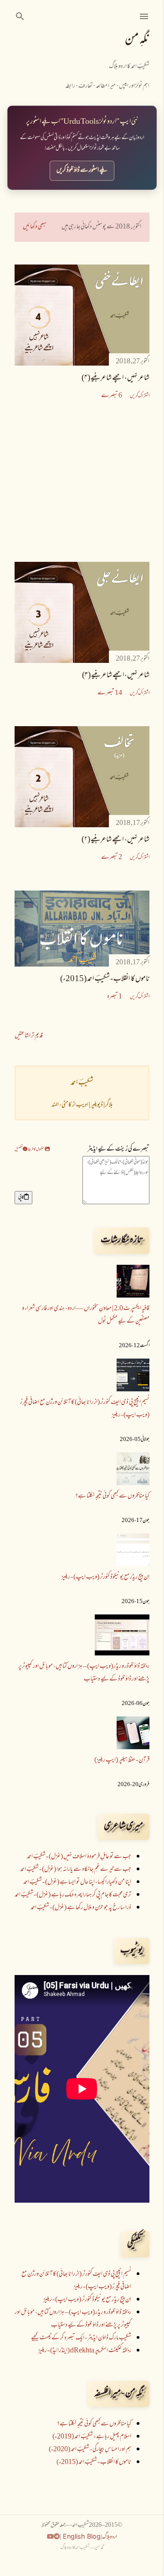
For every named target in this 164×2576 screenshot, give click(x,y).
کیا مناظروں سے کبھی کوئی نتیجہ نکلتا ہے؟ (112, 1496)
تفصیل (19, 1149)
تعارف (85, 86)
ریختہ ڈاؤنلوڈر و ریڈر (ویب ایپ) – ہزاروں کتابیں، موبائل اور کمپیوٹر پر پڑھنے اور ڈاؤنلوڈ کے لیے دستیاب (84, 1673)
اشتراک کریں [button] (140, 396)
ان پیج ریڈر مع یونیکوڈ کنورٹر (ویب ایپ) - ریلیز (105, 1577)
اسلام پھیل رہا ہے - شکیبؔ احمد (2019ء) (92, 2437)
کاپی (21, 1197)
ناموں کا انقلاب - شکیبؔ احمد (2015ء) (105, 979)
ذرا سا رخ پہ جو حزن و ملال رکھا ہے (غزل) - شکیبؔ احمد (81, 1908)
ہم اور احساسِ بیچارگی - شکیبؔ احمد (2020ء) (90, 2450)
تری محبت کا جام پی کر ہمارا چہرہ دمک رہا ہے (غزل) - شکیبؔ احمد (73, 1895)
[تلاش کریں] (20, 16)
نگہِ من (137, 40)
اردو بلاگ (110, 2537)
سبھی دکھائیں (35, 227)
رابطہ (70, 86)
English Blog (81, 2536)
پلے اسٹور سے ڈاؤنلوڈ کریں (82, 171)
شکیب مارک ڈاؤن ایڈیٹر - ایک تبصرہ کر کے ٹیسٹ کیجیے (81, 2338)
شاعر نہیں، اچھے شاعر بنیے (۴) (115, 378)
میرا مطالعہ (106, 86)
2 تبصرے (112, 858)
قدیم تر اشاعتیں (29, 1036)
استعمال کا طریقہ (36, 1149)
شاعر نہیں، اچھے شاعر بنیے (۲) (115, 840)
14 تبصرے (110, 693)
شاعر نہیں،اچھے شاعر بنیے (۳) (116, 676)
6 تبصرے (112, 396)
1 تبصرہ (115, 997)
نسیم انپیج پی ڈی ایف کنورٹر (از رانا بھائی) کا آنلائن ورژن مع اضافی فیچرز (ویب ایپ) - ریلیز (76, 2281)
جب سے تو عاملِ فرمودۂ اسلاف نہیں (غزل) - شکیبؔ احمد (79, 1857)
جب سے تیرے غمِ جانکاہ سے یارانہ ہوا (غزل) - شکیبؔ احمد (76, 1870)
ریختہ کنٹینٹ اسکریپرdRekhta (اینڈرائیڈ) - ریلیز (85, 2351)
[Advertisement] (82, 482)
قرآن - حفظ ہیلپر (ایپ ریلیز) (122, 1760)
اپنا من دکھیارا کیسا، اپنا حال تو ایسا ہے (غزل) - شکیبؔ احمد (77, 1882)
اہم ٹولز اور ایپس (134, 86)
